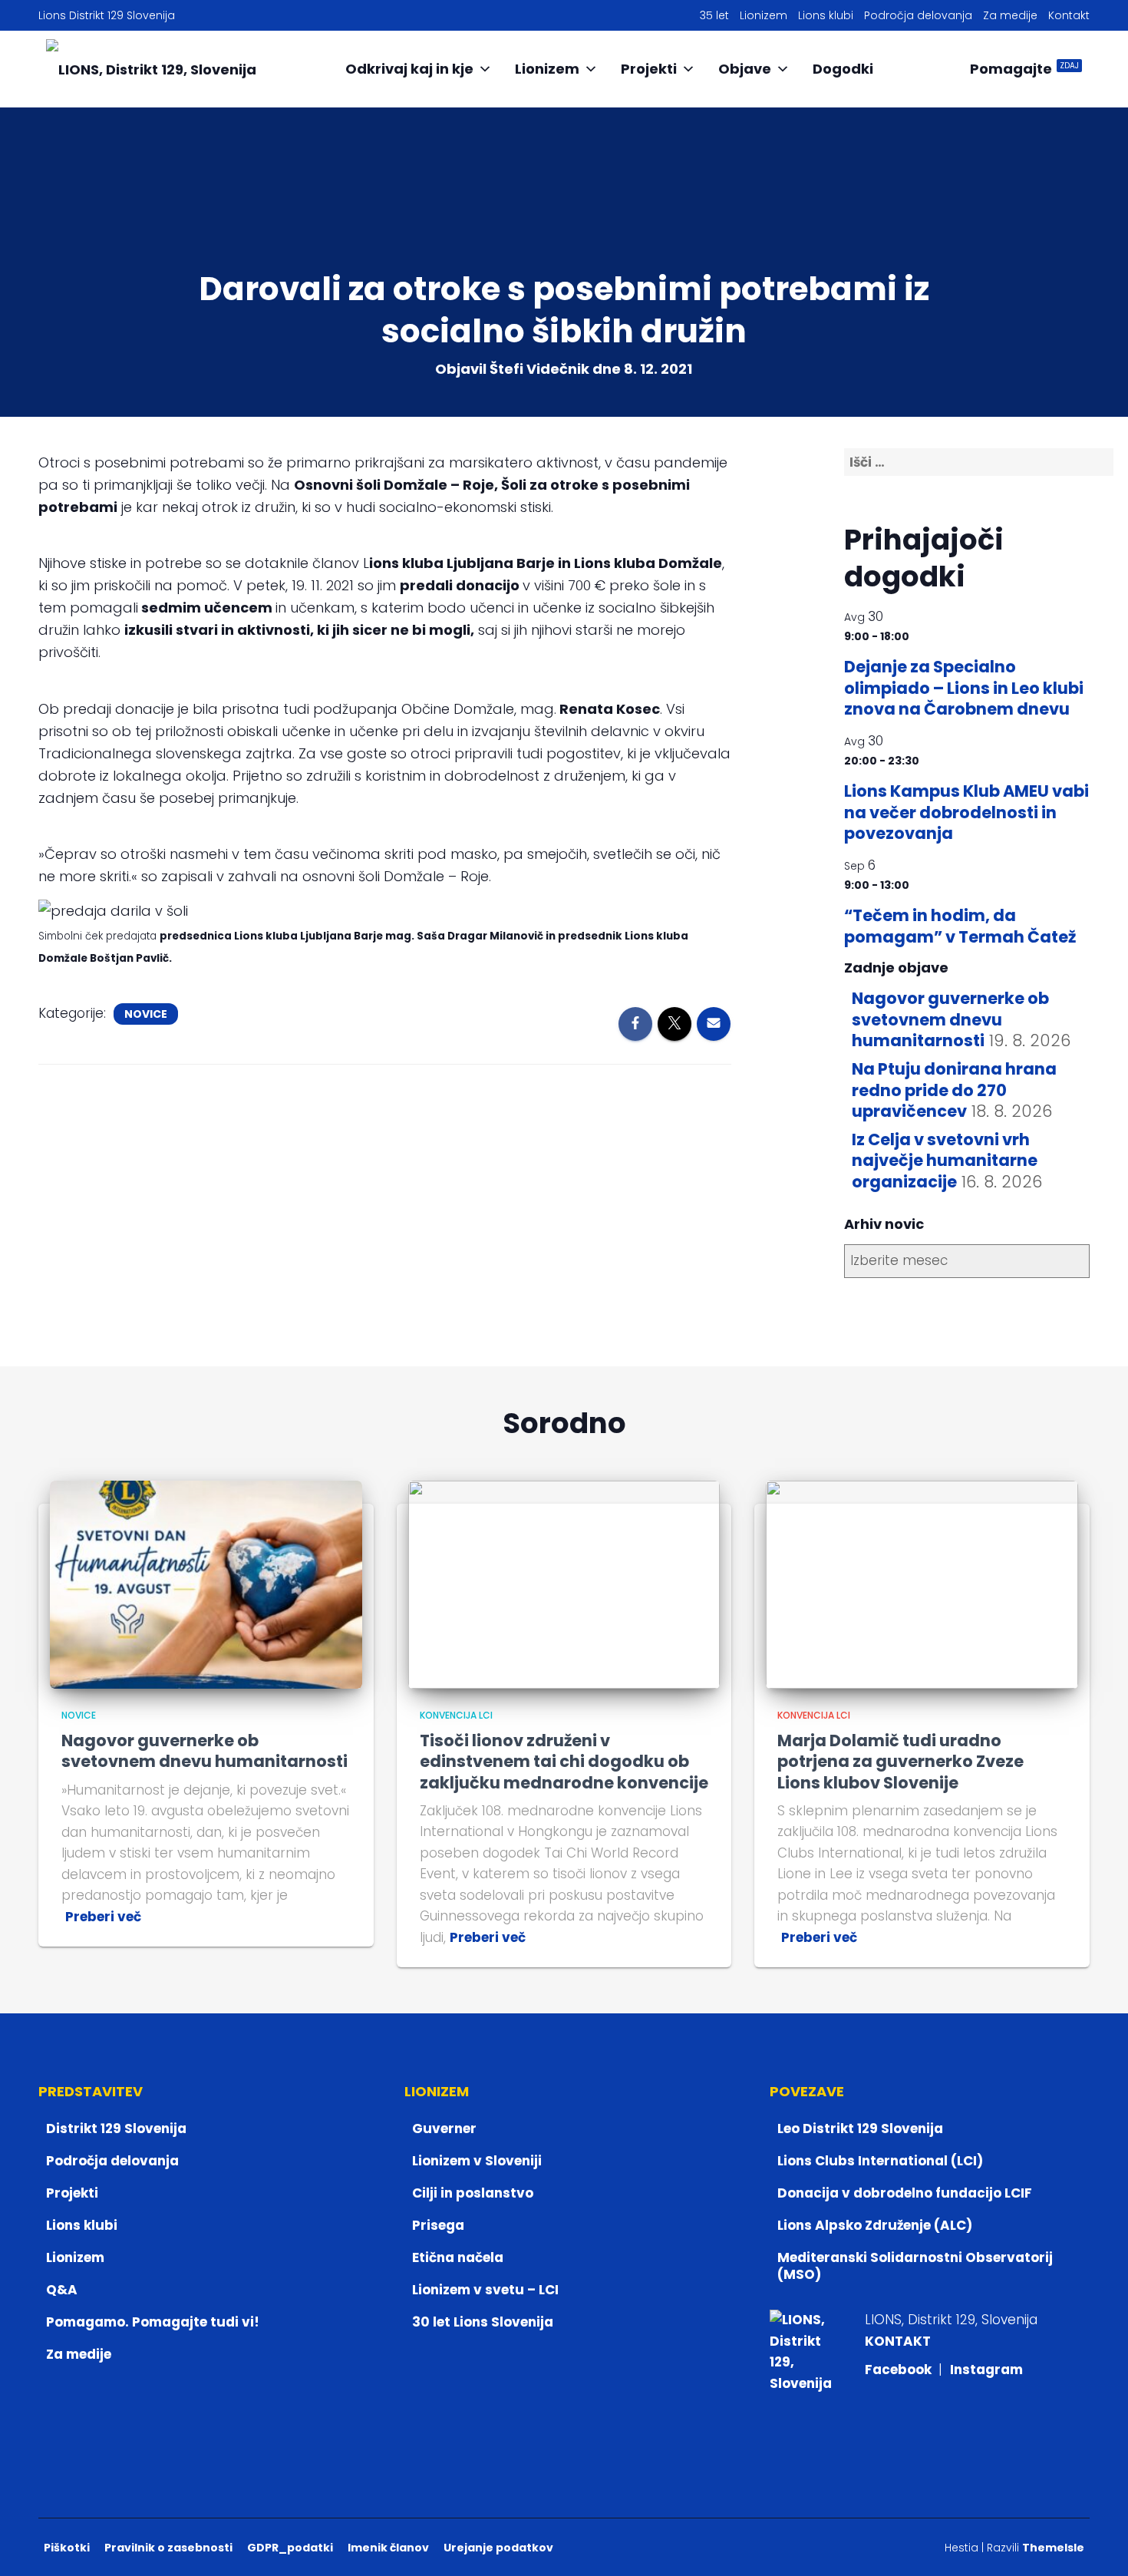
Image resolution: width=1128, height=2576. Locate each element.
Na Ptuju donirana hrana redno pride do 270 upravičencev (954, 1090)
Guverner (444, 2129)
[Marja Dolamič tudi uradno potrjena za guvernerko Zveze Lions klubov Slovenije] (922, 1584)
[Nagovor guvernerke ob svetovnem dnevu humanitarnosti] (206, 1584)
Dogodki (843, 69)
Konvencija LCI (456, 1715)
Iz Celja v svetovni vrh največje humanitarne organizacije (945, 1161)
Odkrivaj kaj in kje (409, 69)
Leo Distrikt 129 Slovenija (860, 2129)
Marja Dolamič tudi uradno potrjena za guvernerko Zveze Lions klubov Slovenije (900, 1762)
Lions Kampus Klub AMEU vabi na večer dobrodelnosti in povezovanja (966, 812)
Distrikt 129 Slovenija (116, 2129)
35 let (714, 15)
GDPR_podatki (290, 2548)
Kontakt (1069, 15)
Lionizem (764, 15)
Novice (146, 1014)
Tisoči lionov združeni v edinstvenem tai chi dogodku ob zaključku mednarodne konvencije (564, 1762)
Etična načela (458, 2257)
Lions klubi (826, 15)
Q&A (62, 2290)
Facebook (900, 2370)
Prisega (438, 2225)
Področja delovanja (918, 15)
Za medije (1010, 15)
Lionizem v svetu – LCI (485, 2290)
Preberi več (103, 1917)
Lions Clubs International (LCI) (880, 2161)
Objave (745, 69)
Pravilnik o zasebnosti (168, 2548)
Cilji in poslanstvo (473, 2193)
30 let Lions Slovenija (483, 2322)
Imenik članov (388, 2548)
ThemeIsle (1053, 2548)
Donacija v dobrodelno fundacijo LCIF (905, 2193)
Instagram (986, 2370)
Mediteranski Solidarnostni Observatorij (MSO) (915, 2266)
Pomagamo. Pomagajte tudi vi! (153, 2322)
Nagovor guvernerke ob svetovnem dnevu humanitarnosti (950, 1019)
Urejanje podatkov (498, 2548)
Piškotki (67, 2548)
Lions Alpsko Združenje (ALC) (875, 2225)
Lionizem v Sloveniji (477, 2161)
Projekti (649, 69)
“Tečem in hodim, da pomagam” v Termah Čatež (960, 926)
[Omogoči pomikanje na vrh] (1098, 2545)
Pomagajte (1024, 69)
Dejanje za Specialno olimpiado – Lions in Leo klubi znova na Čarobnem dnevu (964, 688)
